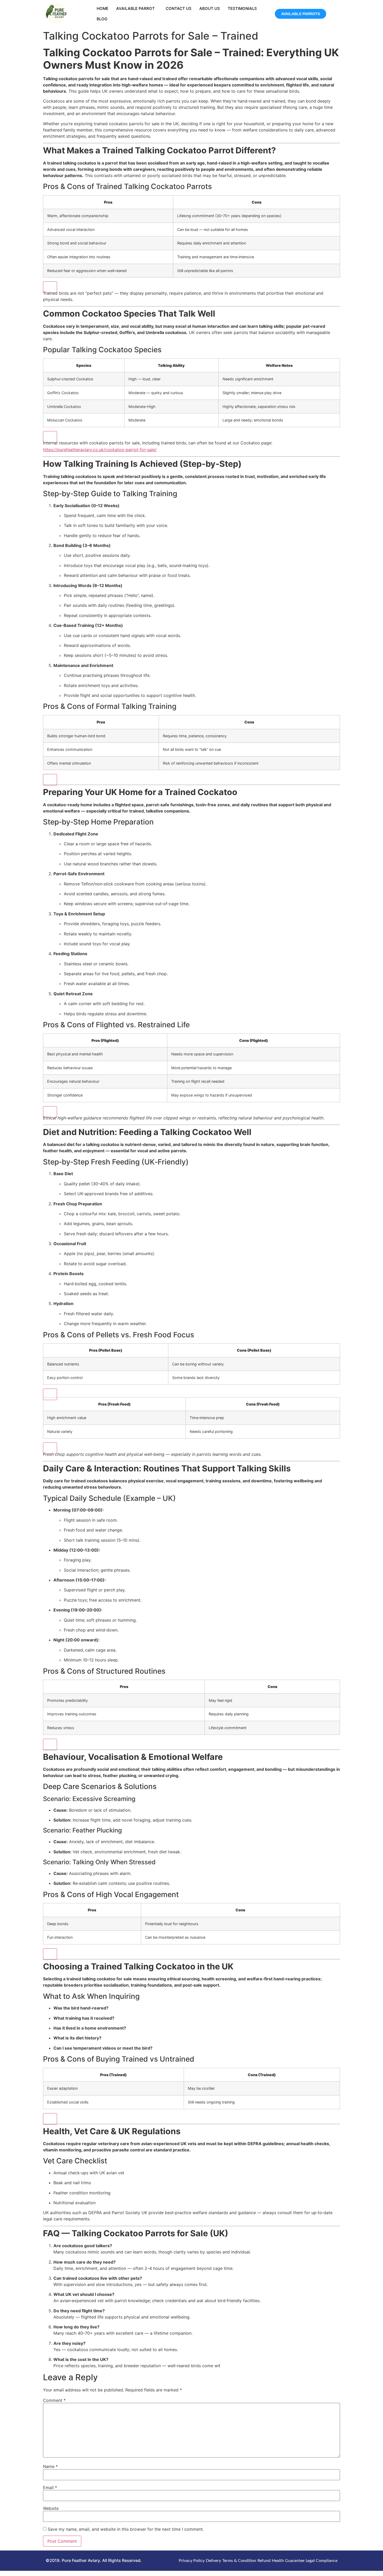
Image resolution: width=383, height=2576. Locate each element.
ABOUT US (210, 8)
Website (51, 2508)
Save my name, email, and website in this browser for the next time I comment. (126, 2529)
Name (50, 2466)
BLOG (102, 19)
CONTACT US (179, 8)
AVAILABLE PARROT (135, 8)
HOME (103, 8)
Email (50, 2487)
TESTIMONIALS (242, 8)
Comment (54, 2400)
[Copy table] (50, 287)
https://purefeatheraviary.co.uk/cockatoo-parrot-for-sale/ (100, 450)
